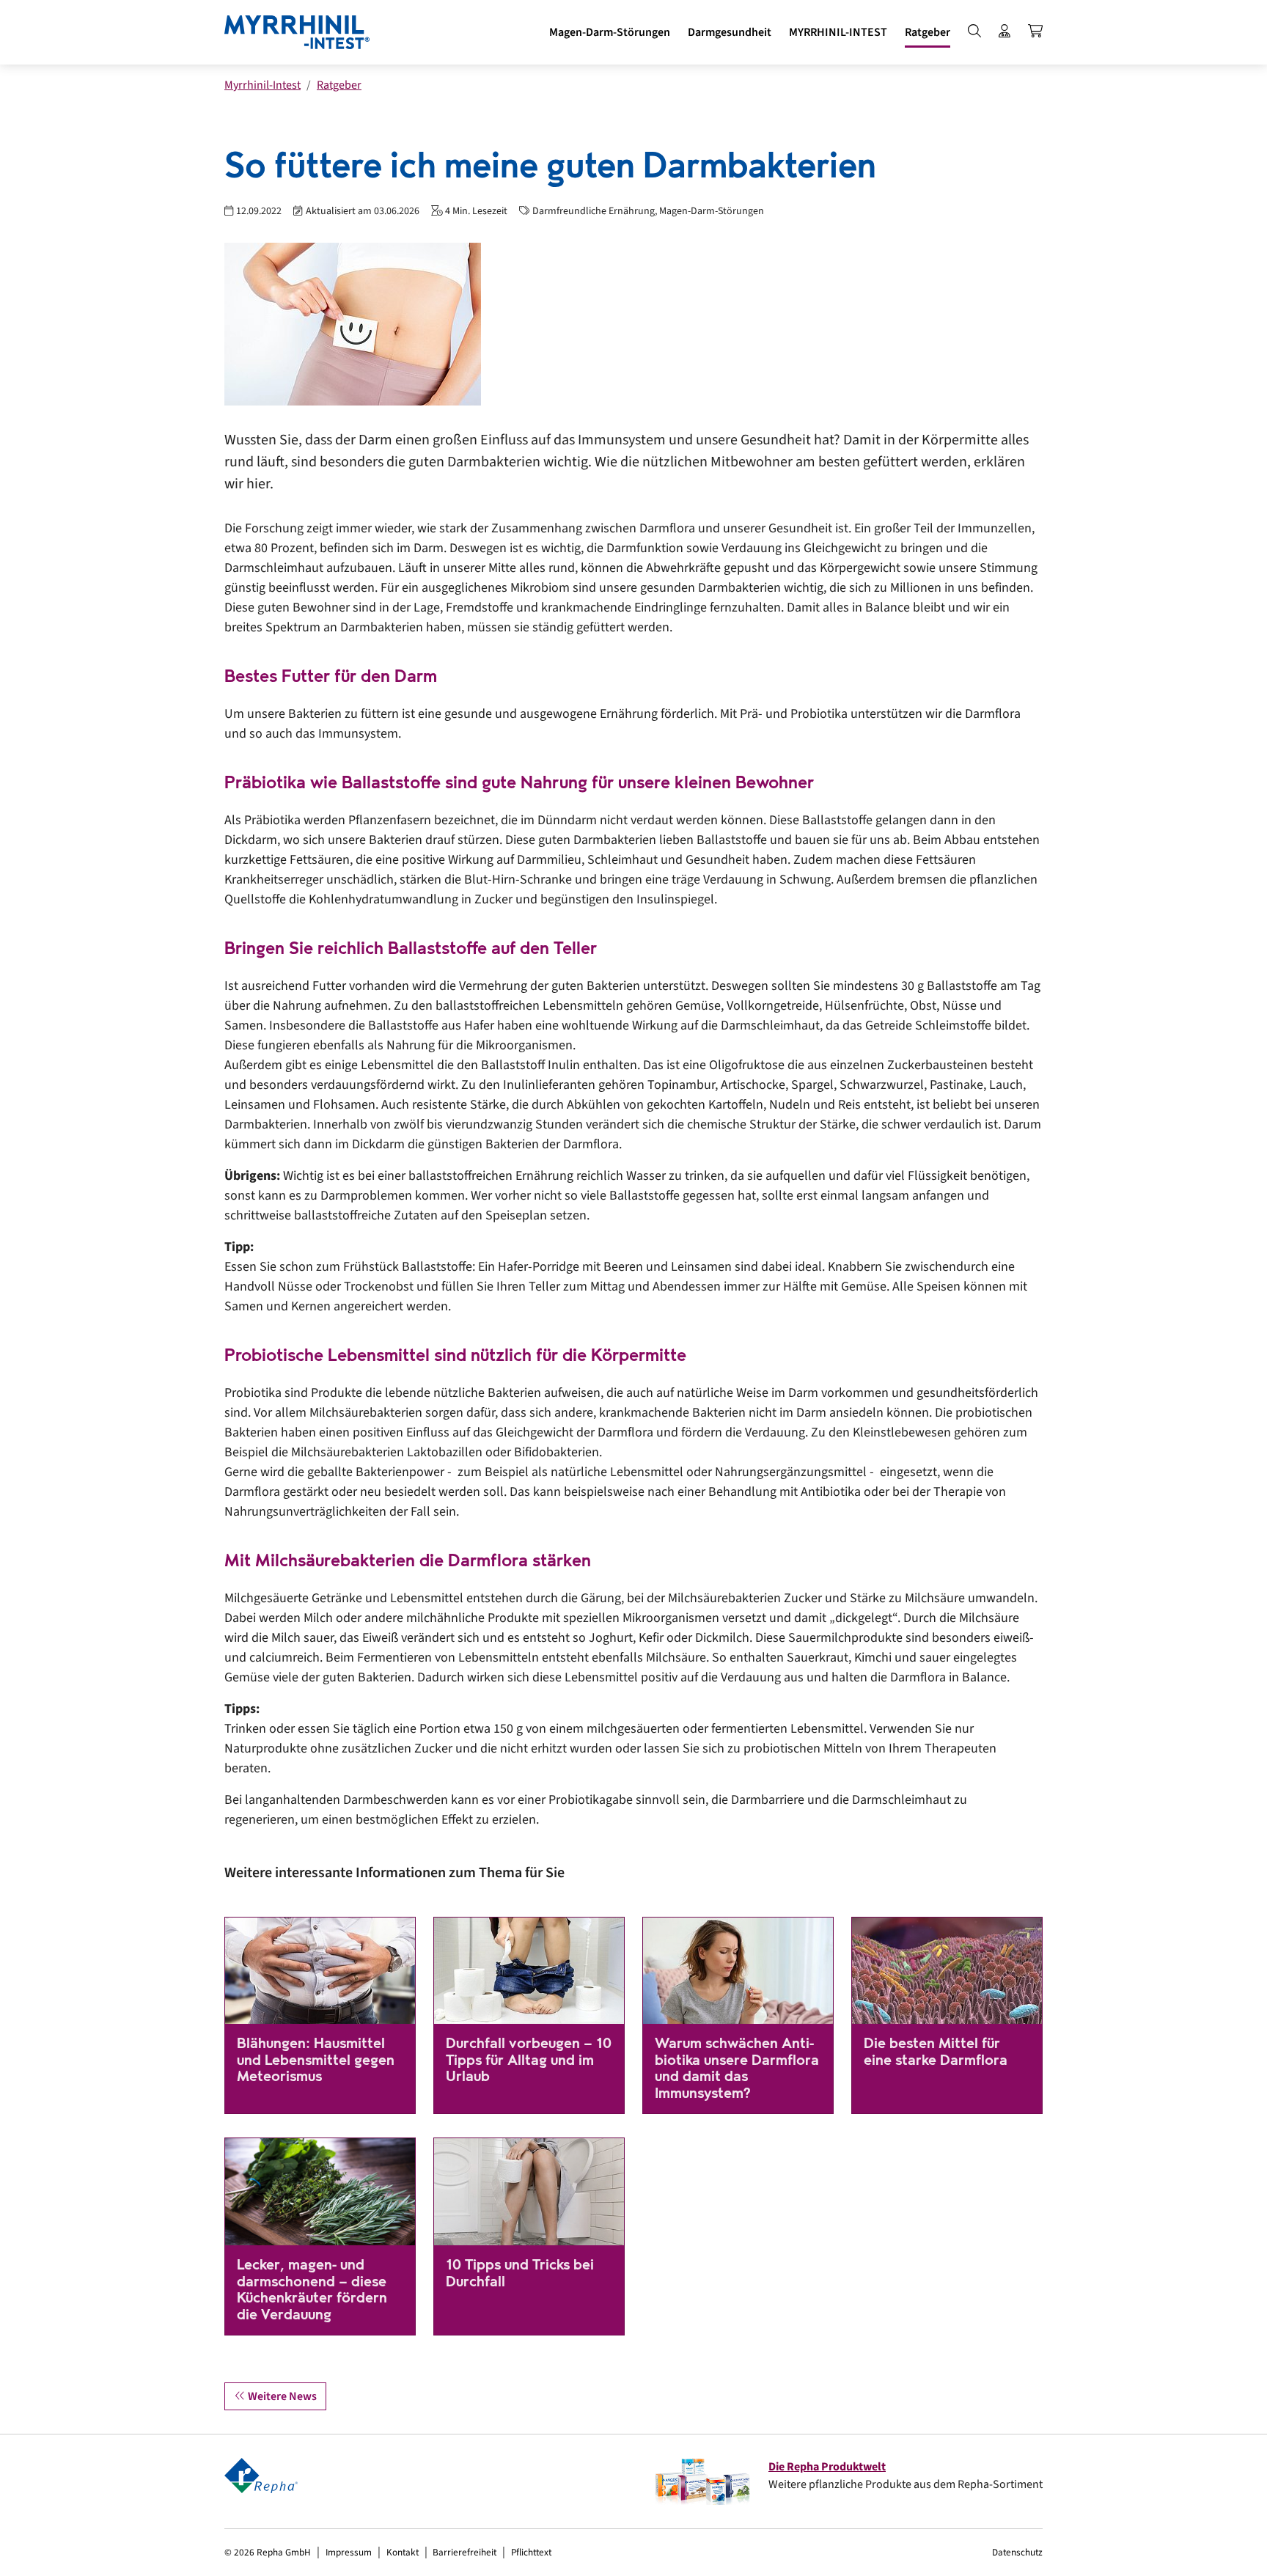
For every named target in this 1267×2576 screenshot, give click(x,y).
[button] (610, 32)
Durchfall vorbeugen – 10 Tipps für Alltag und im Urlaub (529, 2060)
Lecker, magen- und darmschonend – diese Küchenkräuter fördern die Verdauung (312, 2290)
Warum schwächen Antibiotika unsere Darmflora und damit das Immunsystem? (737, 2068)
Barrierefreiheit (464, 2552)
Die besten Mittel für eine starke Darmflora (936, 2052)
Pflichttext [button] (531, 2552)
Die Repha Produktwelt (827, 2467)
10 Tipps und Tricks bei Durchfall (520, 2273)
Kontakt (403, 2552)
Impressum (349, 2552)
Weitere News (281, 2396)
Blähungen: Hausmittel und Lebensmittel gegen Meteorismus (316, 2060)
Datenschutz (1017, 2552)
